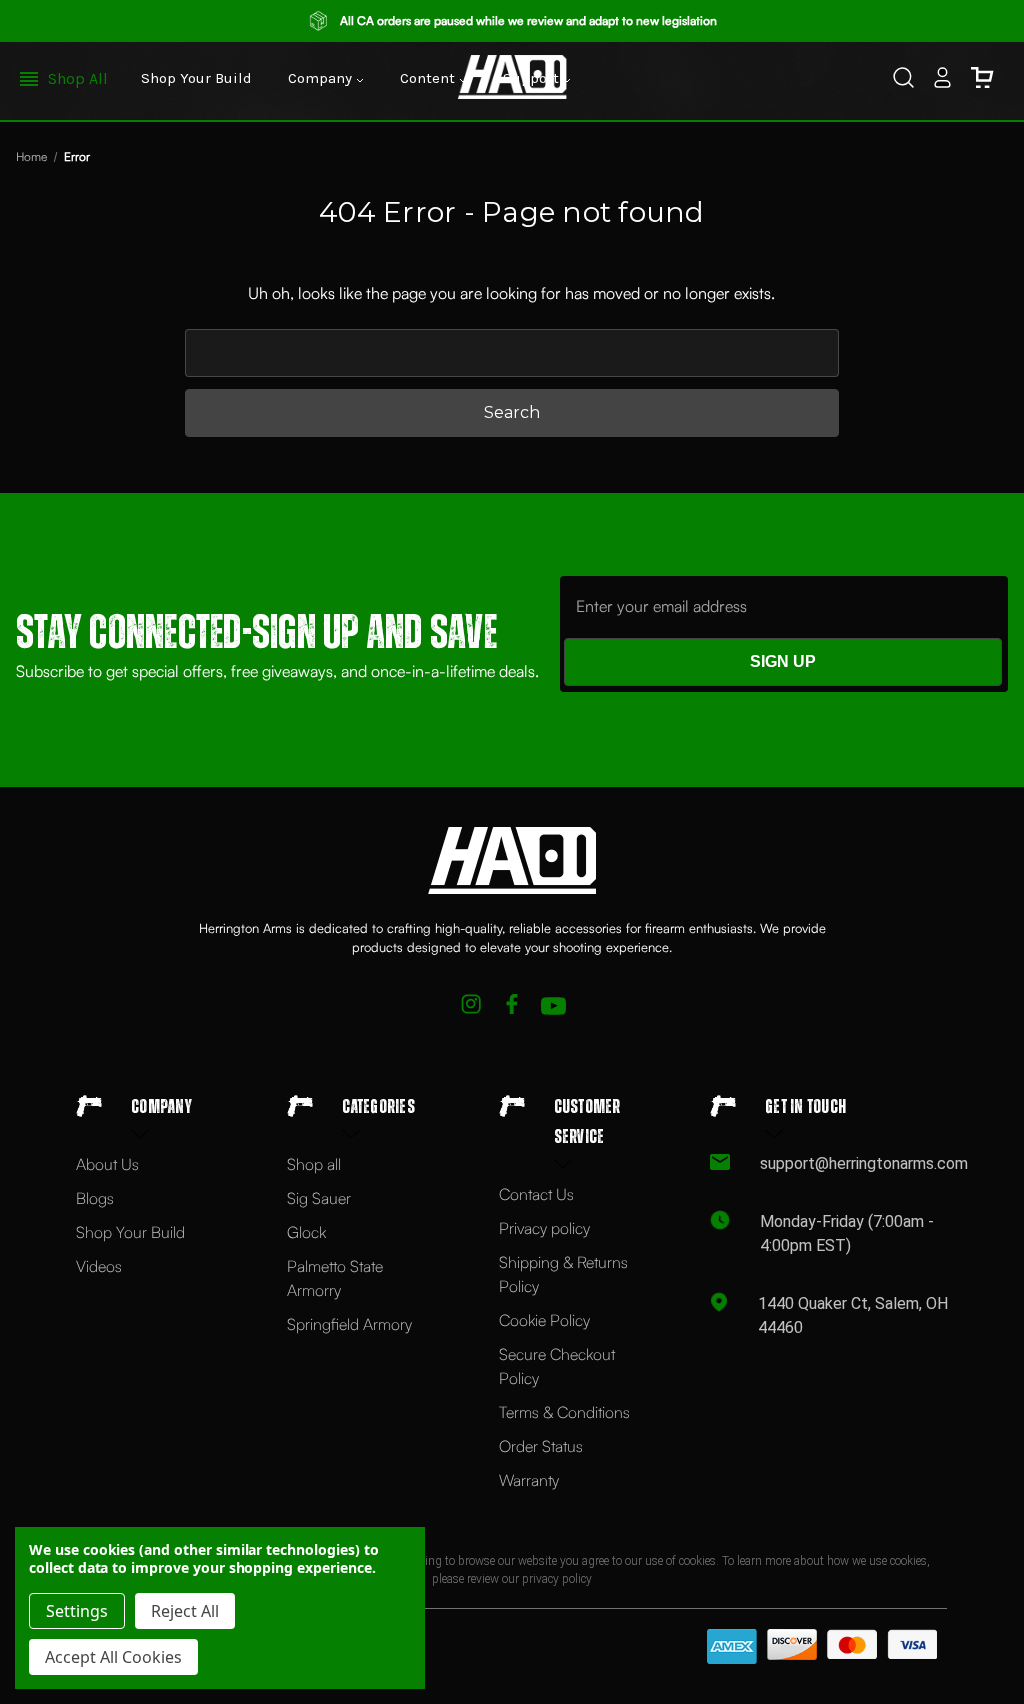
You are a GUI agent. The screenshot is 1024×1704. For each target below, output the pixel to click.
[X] (471, 1006)
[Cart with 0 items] (982, 81)
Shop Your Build (196, 78)
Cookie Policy (544, 1320)
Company (322, 78)
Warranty (529, 1480)
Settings (77, 1611)
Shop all (314, 1164)
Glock (306, 1232)
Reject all (185, 1611)
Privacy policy (544, 1228)
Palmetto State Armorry (335, 1278)
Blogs (95, 1198)
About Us (107, 1164)
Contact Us (536, 1194)
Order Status (541, 1446)
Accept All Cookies (113, 1657)
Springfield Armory (349, 1324)
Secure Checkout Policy (557, 1366)
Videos (99, 1266)
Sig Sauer (319, 1198)
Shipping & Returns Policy (563, 1274)
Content (429, 78)
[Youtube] (553, 1006)
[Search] (903, 81)
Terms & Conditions (564, 1412)
